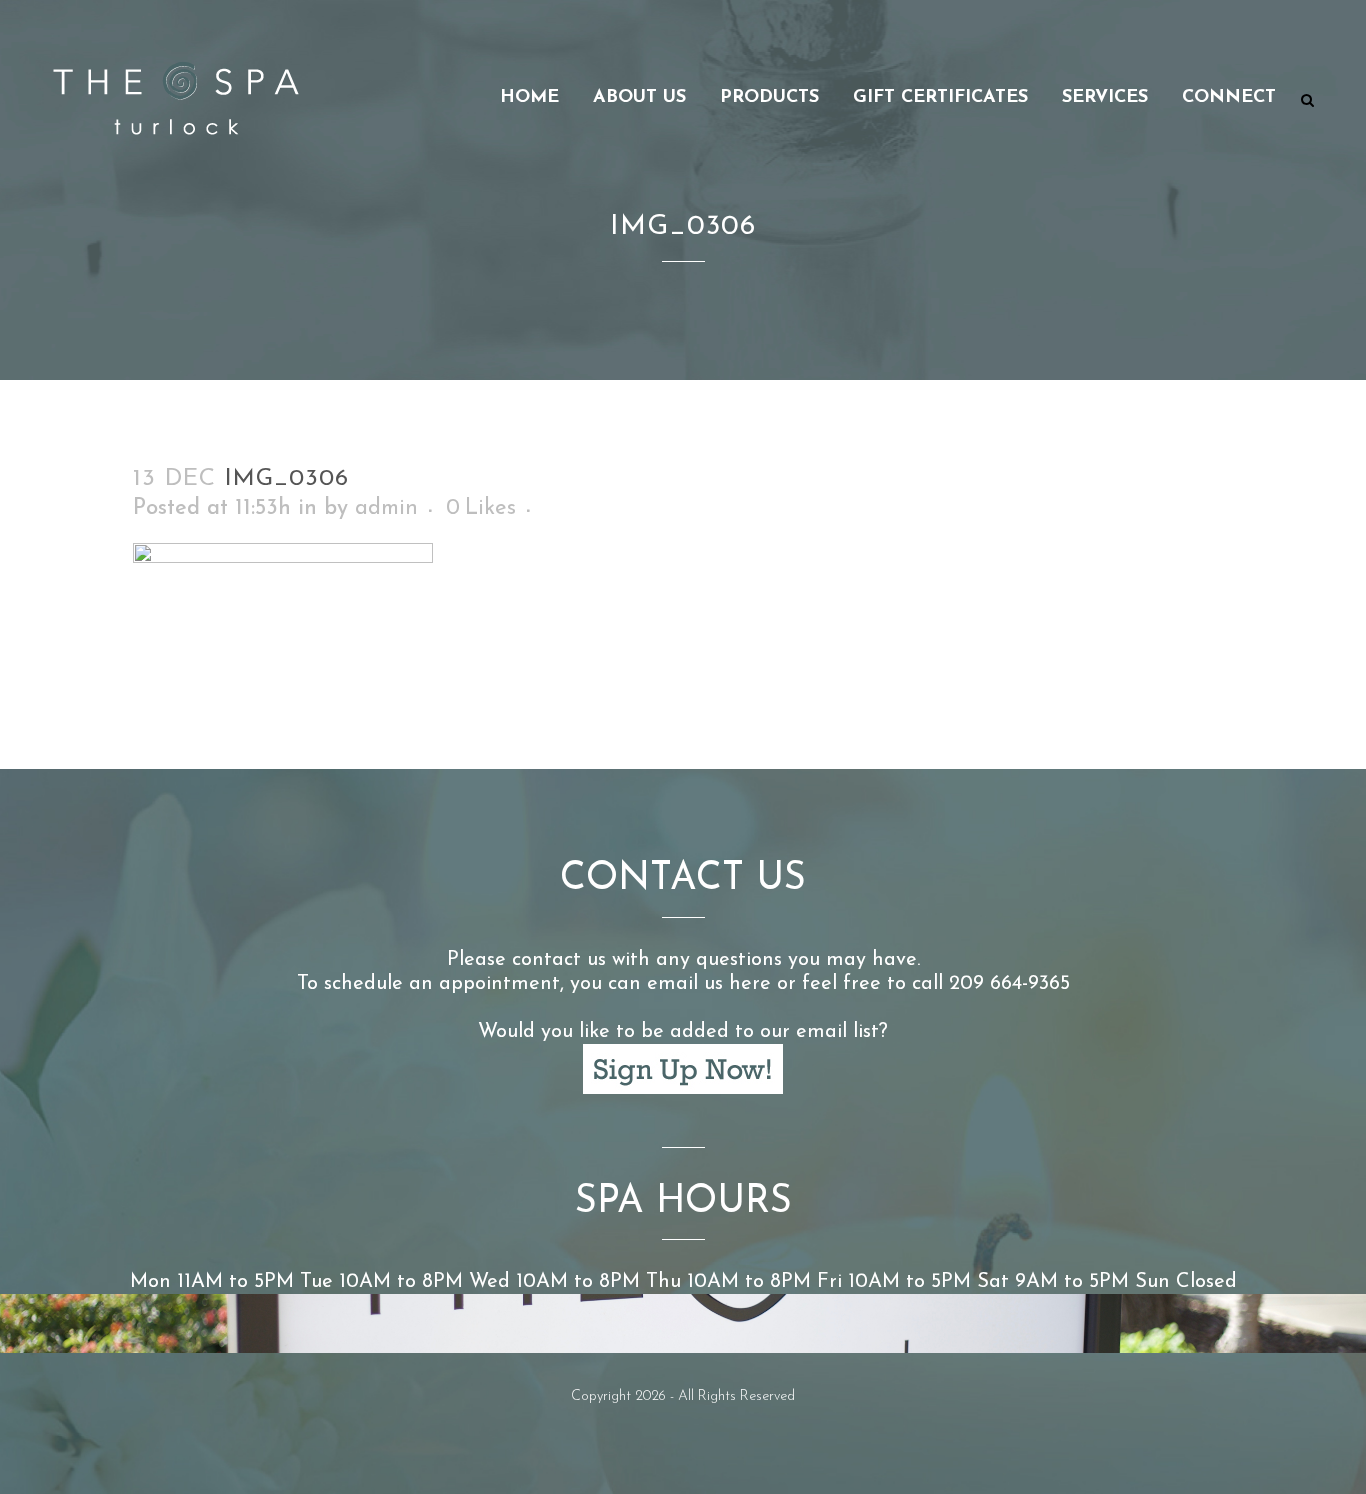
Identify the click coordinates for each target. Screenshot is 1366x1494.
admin (386, 508)
